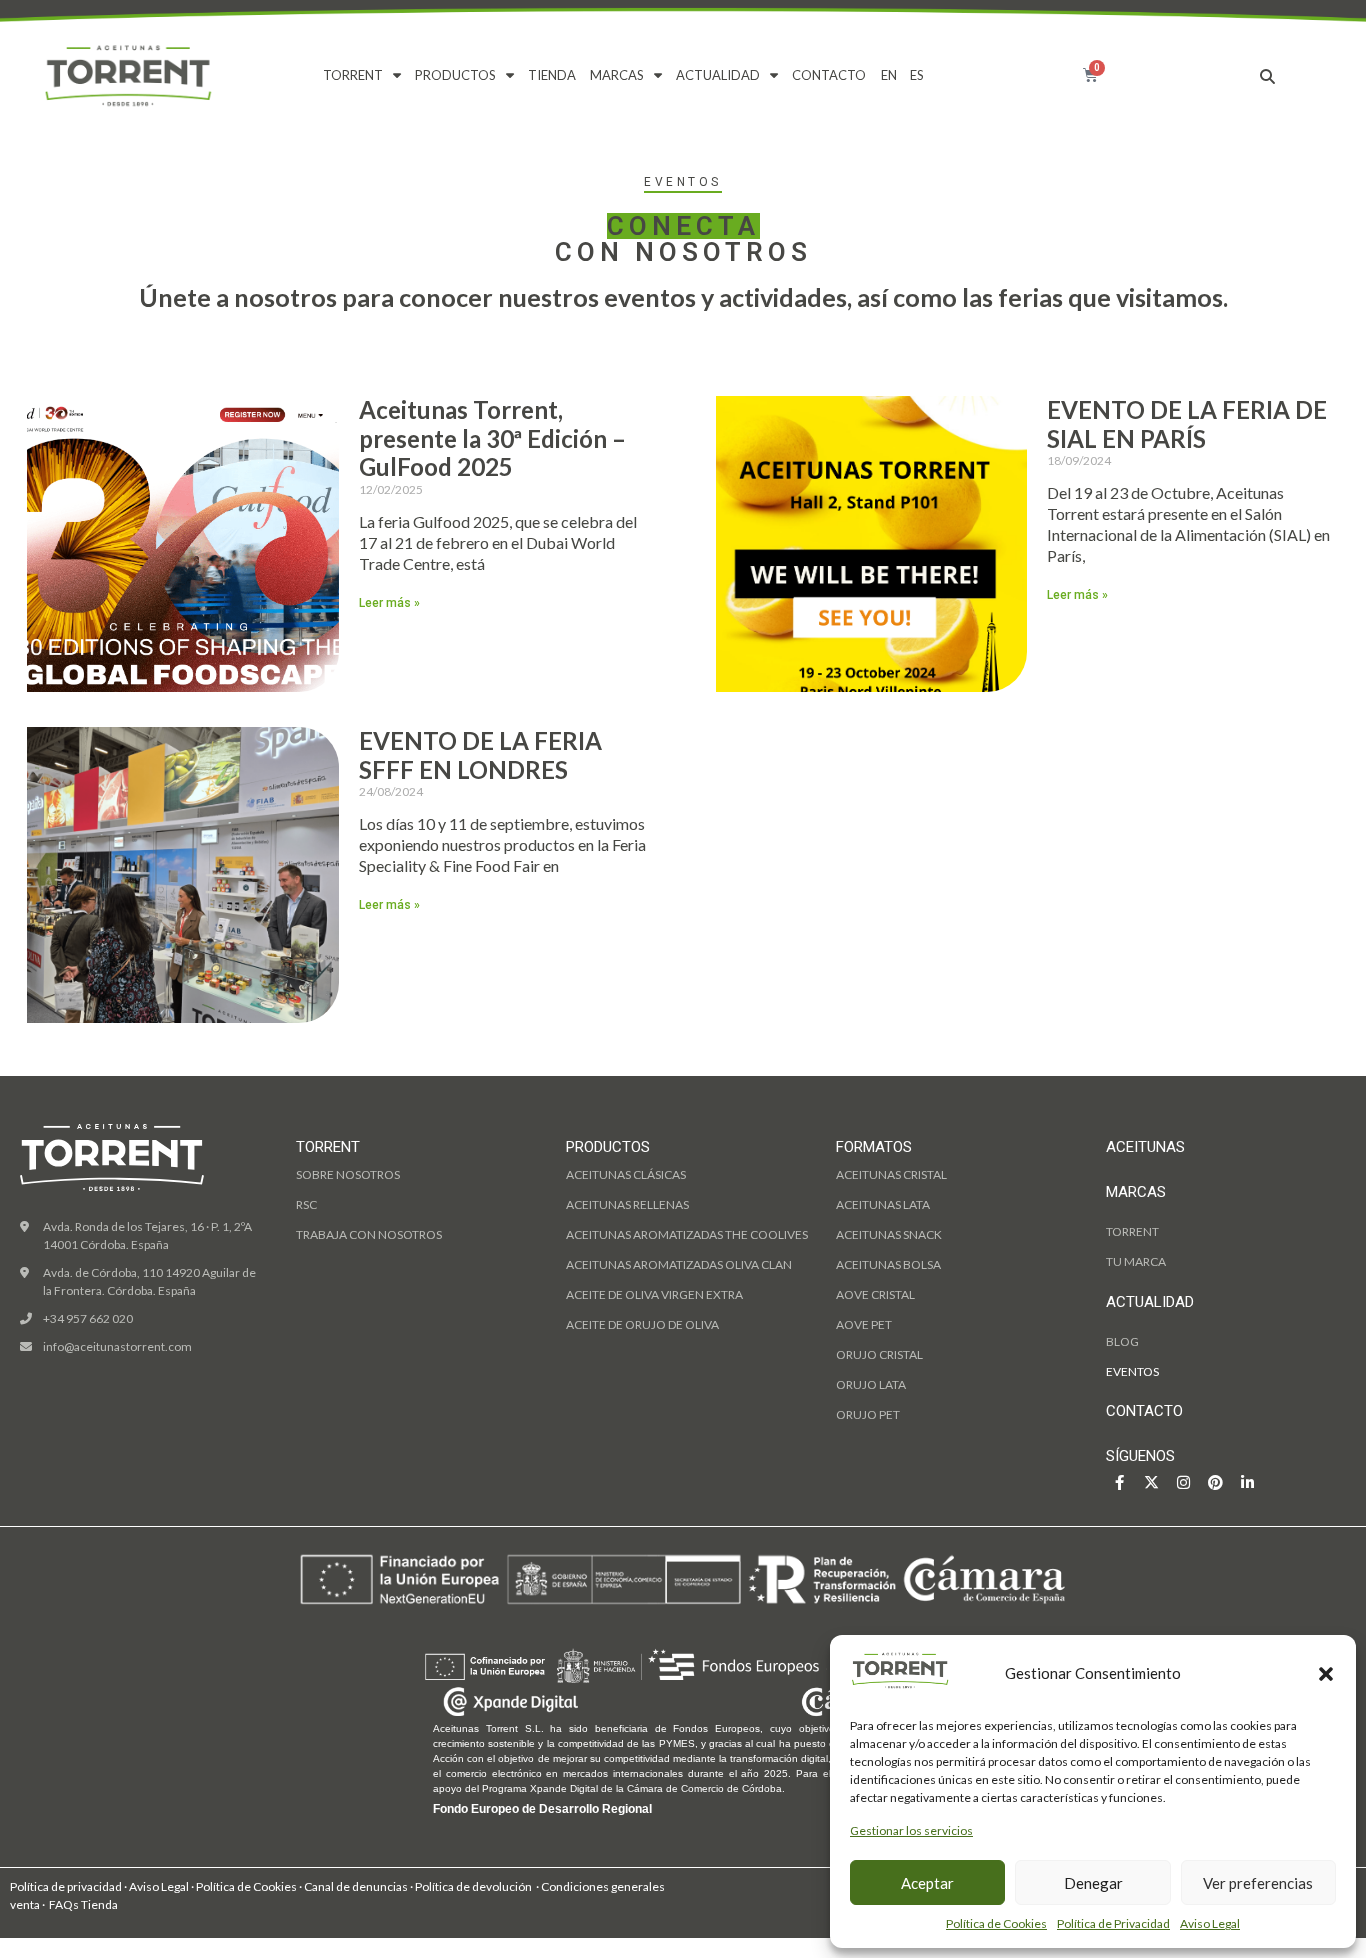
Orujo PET (868, 1414)
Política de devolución (472, 1886)
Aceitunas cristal (891, 1174)
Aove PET (864, 1324)
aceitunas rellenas (627, 1204)
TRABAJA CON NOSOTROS (369, 1234)
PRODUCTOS (455, 75)
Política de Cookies (996, 1923)
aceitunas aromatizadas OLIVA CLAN (679, 1264)
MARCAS (617, 75)
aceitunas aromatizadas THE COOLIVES (687, 1234)
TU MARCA (1136, 1261)
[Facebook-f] (1119, 1482)
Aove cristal (875, 1294)
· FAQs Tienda (80, 1904)
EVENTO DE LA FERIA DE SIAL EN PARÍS (1187, 424)
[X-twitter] (1151, 1482)
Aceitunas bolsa (888, 1264)
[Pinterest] (1215, 1482)
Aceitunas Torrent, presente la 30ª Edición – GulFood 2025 (492, 438)
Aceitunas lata (883, 1204)
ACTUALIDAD (718, 75)
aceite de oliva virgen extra (654, 1294)
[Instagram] (1183, 1482)
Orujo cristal (879, 1354)
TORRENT (353, 75)
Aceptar (927, 1883)
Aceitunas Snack (889, 1234)
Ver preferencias (1258, 1883)
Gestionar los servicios (911, 1830)
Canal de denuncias (357, 1886)
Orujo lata (871, 1384)
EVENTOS (1132, 1371)
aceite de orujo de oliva (642, 1324)
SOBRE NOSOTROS (348, 1174)
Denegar (1093, 1883)
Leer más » (389, 603)
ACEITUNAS (1145, 1147)
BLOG (1122, 1341)
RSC (306, 1204)
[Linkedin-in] (1247, 1482)
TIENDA (552, 75)
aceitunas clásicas (626, 1174)
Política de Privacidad (1113, 1923)
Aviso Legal (1210, 1923)
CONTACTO (829, 75)
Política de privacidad (66, 1886)
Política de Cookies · (250, 1886)
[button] (1326, 1674)
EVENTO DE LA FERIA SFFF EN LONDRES (480, 755)
